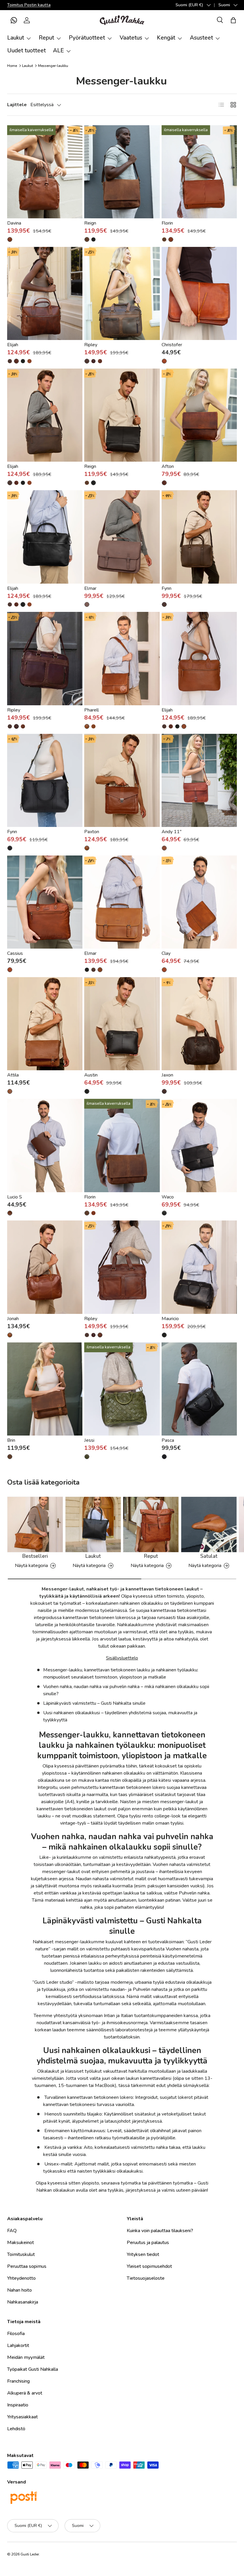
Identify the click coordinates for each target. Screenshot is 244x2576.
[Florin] (199, 172)
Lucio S (15, 1197)
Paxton (92, 832)
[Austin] (122, 1024)
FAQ (12, 2231)
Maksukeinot (21, 2243)
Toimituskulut (21, 2254)
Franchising (18, 2381)
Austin (91, 1075)
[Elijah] (45, 293)
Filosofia (16, 2334)
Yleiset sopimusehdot (149, 2266)
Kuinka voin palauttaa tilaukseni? (160, 2231)
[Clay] (199, 902)
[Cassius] (45, 902)
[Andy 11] (164, 848)
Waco (168, 1197)
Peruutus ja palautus (148, 2243)
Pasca (168, 1440)
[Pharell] (122, 658)
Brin (11, 1440)
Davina (14, 223)
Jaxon (167, 1075)
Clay (166, 953)
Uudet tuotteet (26, 51)
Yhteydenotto (21, 2278)
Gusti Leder (30, 2554)
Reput (151, 1556)
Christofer (172, 345)
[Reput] (151, 1524)
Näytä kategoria (31, 1566)
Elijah (13, 345)
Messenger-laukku (53, 66)
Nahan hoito (19, 2290)
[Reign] (122, 172)
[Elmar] (122, 537)
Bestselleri (35, 1556)
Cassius (15, 953)
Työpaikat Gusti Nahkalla (33, 2369)
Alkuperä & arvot (25, 2393)
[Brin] (45, 1389)
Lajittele (17, 105)
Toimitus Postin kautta (29, 5)
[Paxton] (122, 780)
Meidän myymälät (26, 2357)
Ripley (91, 345)
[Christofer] (199, 293)
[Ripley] (122, 293)
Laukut (28, 66)
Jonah (13, 1319)
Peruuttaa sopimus (27, 2266)
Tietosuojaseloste (146, 2278)
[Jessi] (122, 1389)
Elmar (90, 588)
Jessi (89, 1440)
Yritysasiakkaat (22, 2417)
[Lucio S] (45, 1145)
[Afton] (199, 415)
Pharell (91, 710)
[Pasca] (199, 1389)
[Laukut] (93, 1524)
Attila (13, 1075)
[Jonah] (45, 1267)
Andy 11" (172, 832)
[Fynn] (199, 537)
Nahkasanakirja (23, 2302)
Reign (90, 223)
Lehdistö (16, 2429)
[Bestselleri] (35, 1524)
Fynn (166, 588)
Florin (167, 223)
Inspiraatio (18, 2405)
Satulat (209, 1556)
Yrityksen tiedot (143, 2254)
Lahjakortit (18, 2345)
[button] (14, 20)
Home (12, 66)
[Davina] (45, 172)
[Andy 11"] (199, 780)
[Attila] (45, 1024)
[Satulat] (209, 1524)
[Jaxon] (199, 1024)
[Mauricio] (199, 1267)
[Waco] (199, 1145)
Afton (168, 466)
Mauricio (170, 1319)
